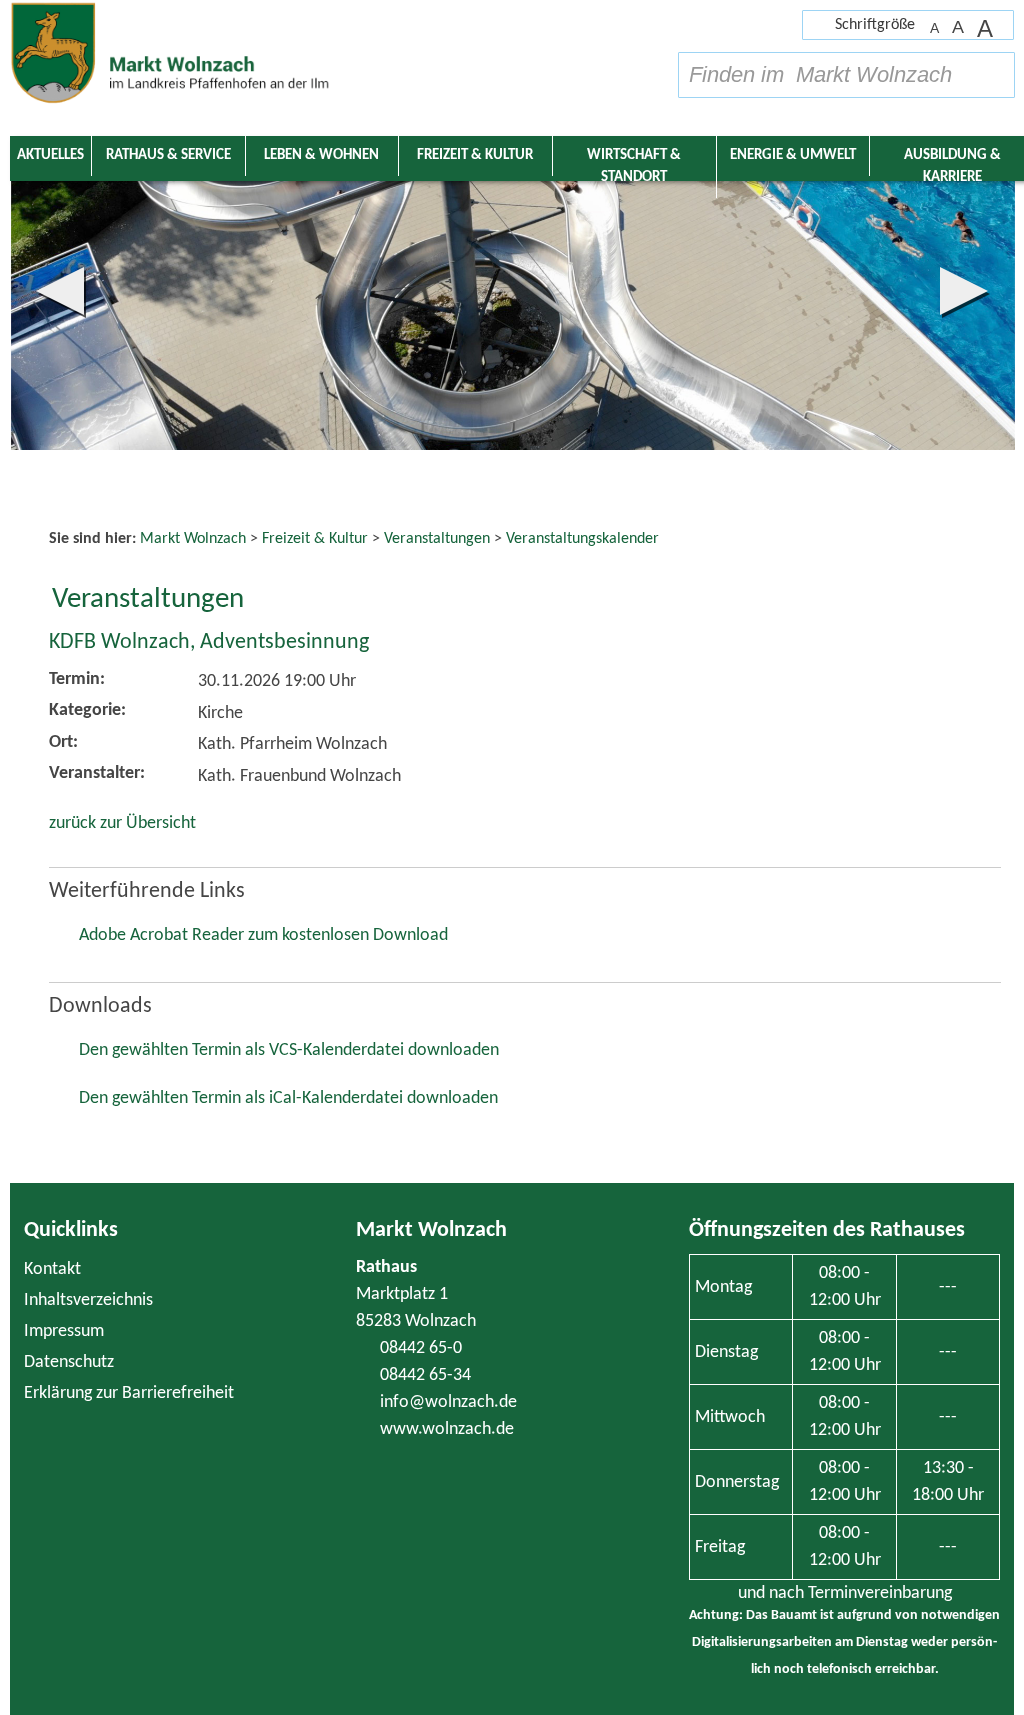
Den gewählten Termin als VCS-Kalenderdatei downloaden (289, 1050)
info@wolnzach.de (448, 1402)
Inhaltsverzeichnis (88, 1300)
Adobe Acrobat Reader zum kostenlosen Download (263, 935)
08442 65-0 (421, 1348)
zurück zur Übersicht (122, 823)
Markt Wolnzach (431, 1230)
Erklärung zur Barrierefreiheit (129, 1393)
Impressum (64, 1331)
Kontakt (52, 1269)
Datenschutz (69, 1362)
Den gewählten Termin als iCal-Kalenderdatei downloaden (288, 1098)
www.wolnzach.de (447, 1429)
